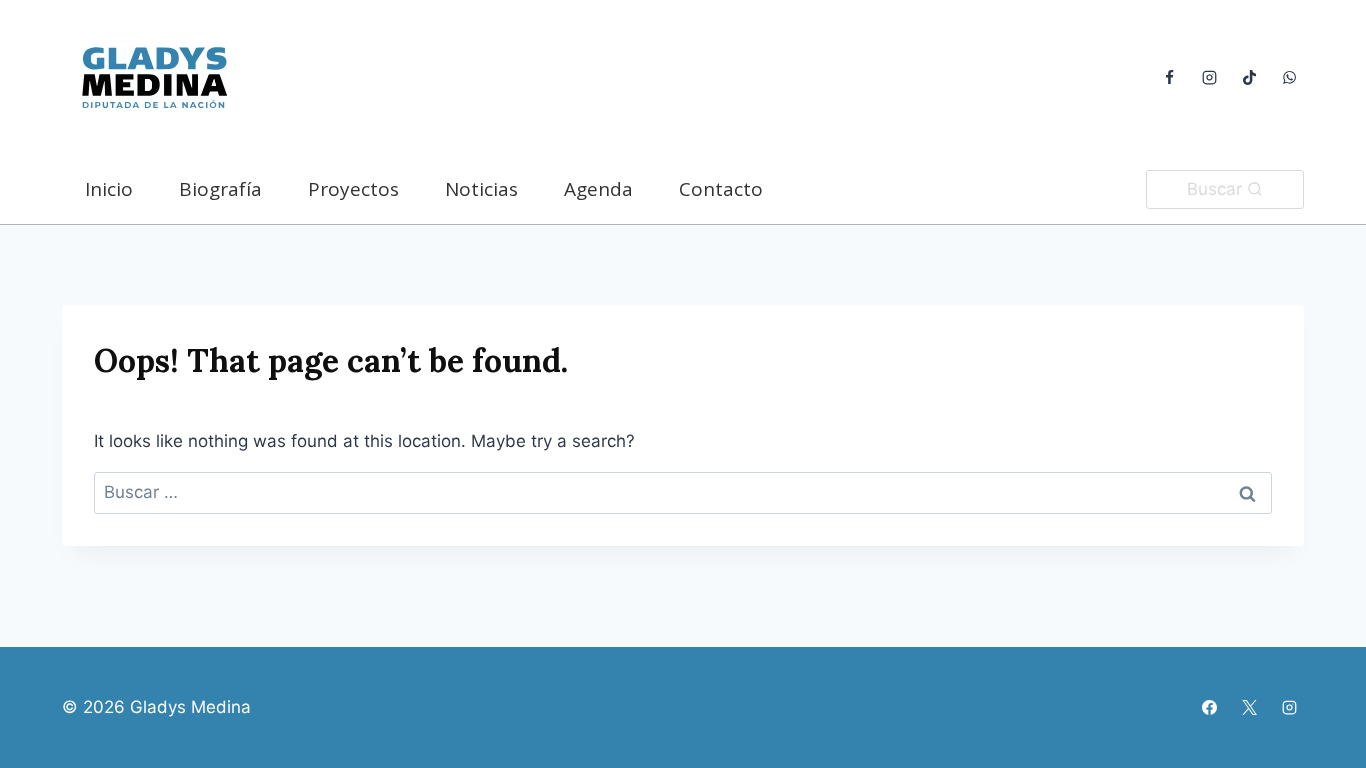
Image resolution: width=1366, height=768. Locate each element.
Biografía (220, 189)
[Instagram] (1209, 78)
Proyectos (353, 189)
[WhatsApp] (1289, 78)
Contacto (721, 189)
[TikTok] (1249, 78)
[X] (1249, 707)
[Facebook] (1169, 78)
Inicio (109, 189)
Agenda (598, 189)
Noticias (481, 189)
